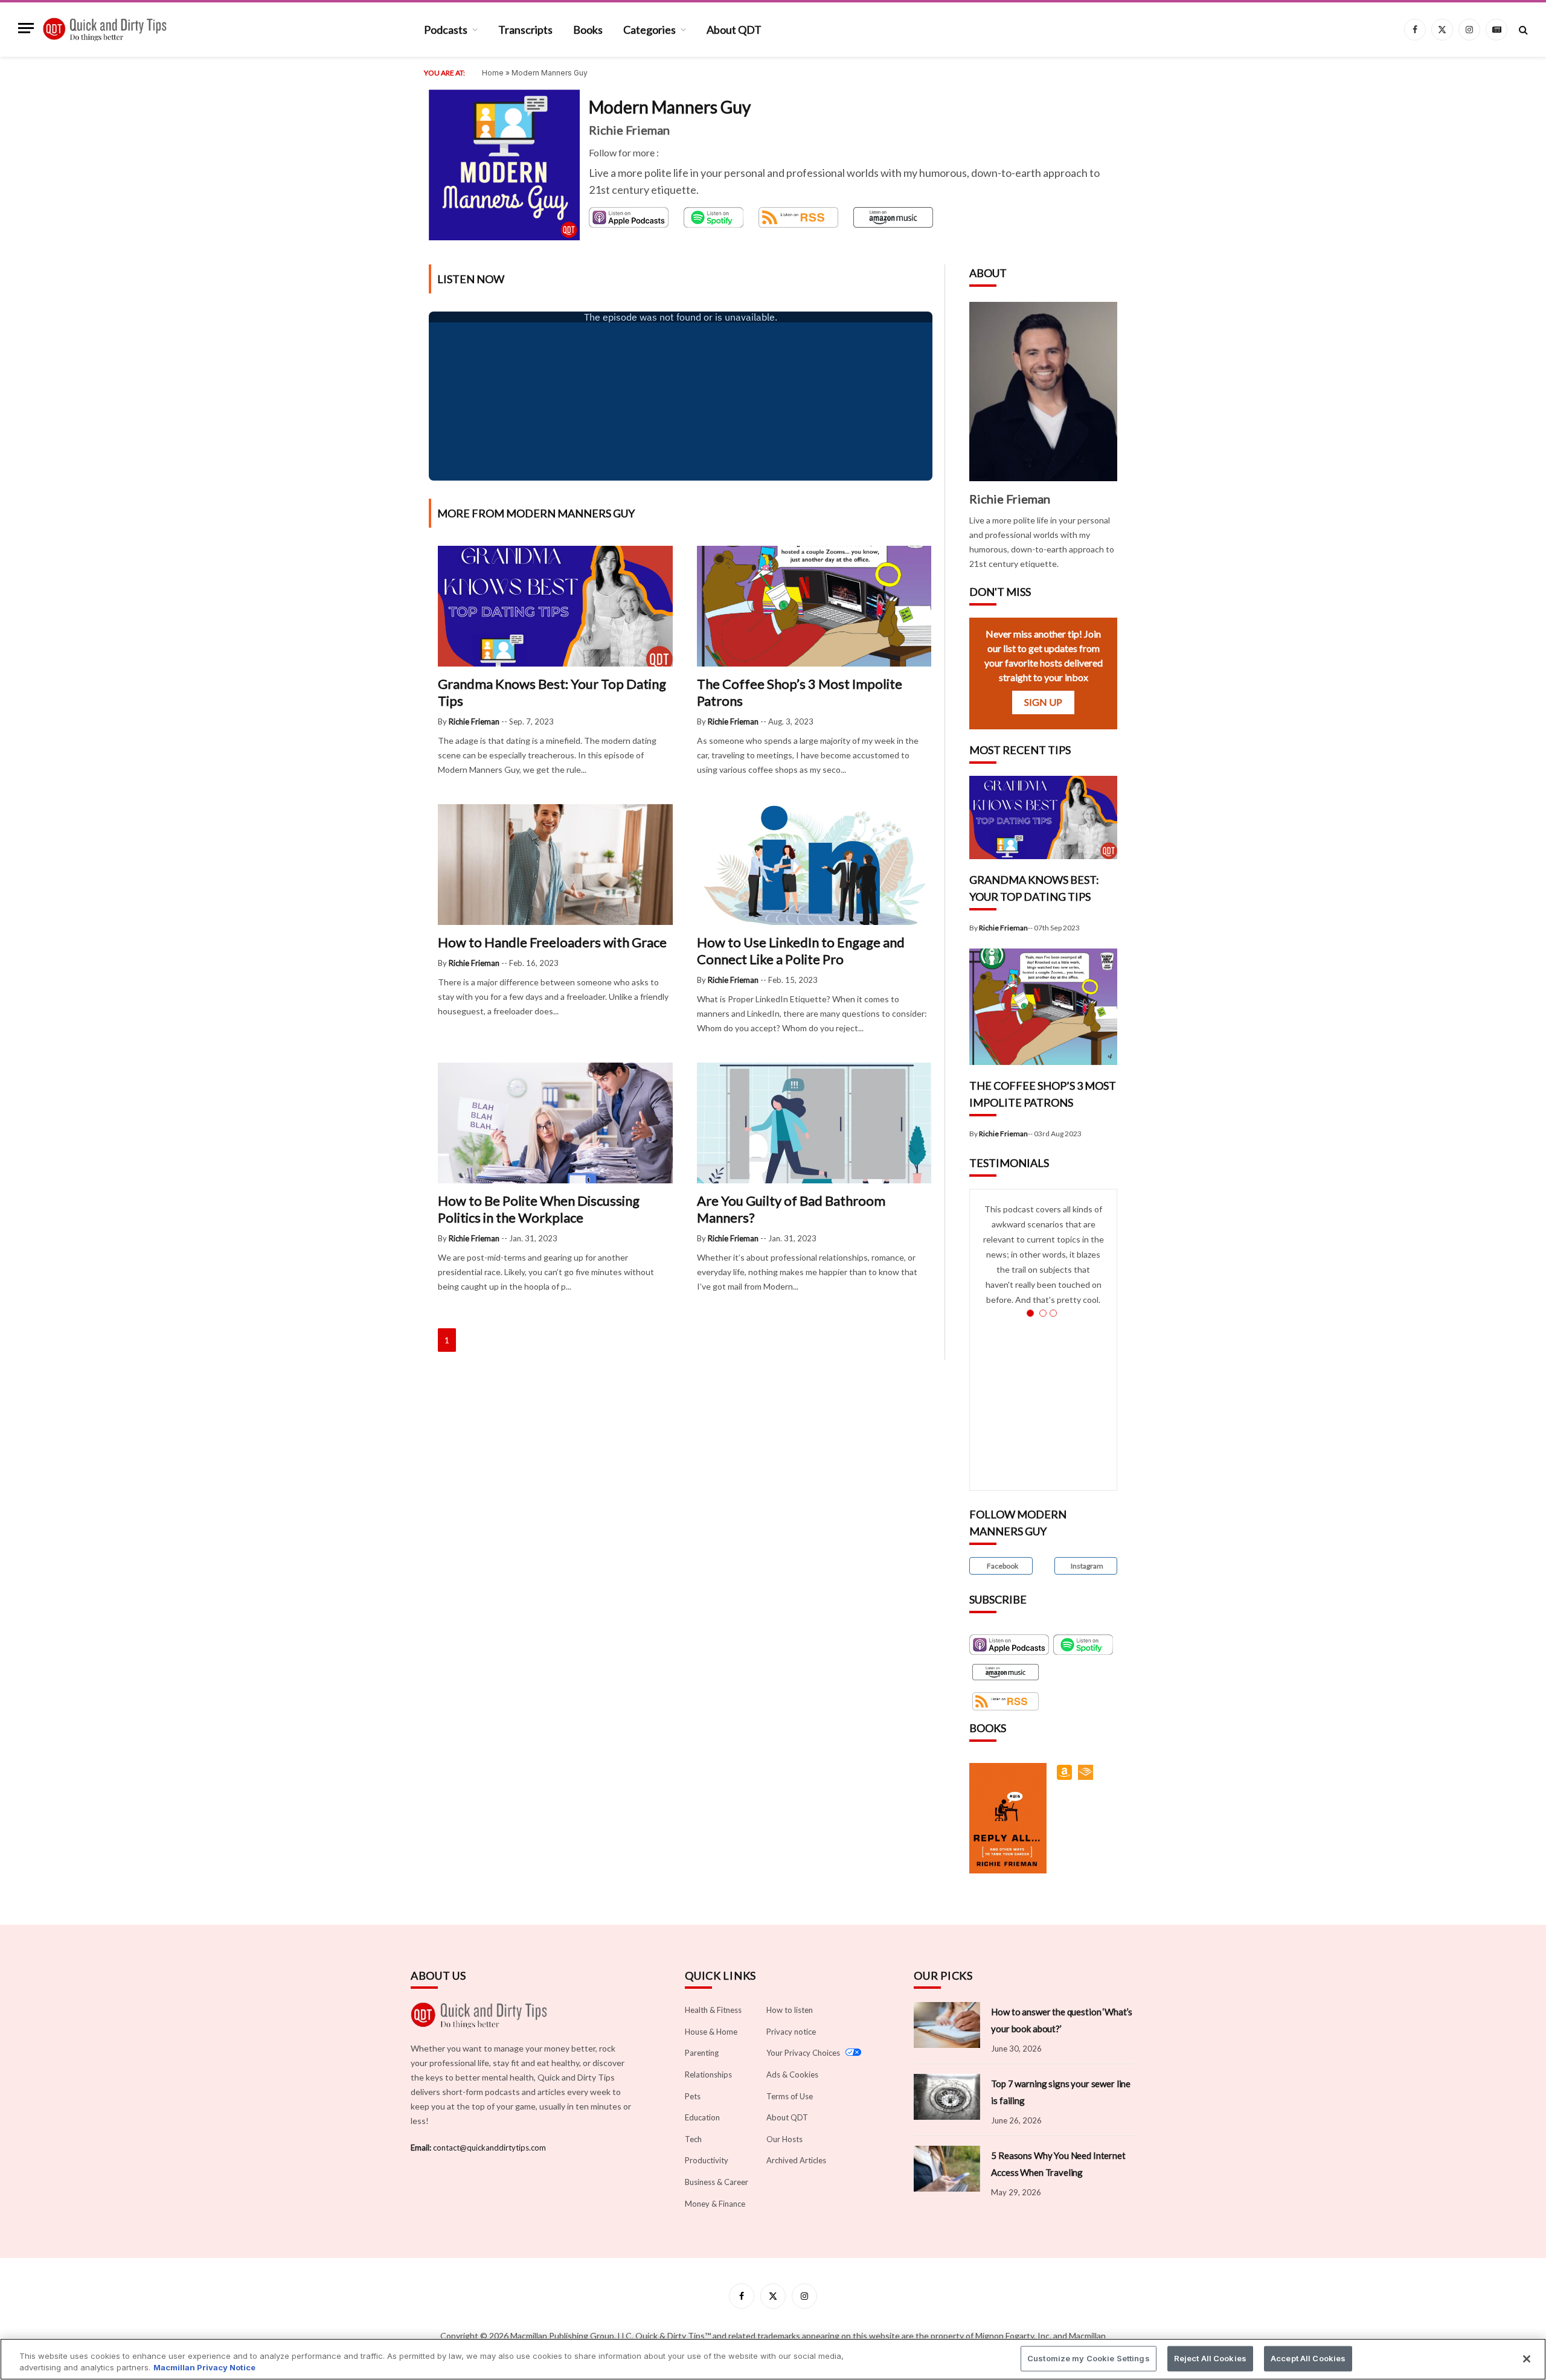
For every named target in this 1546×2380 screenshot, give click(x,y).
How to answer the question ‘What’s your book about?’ (1062, 2020)
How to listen (790, 2010)
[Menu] (26, 37)
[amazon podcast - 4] (893, 217)
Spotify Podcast (700, 218)
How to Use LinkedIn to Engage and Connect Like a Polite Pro (801, 951)
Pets (693, 2096)
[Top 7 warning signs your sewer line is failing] (947, 2097)
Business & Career (717, 2182)
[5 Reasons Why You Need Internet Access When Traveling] (947, 2169)
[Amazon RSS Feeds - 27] (1006, 1672)
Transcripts (525, 30)
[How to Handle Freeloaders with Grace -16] (555, 922)
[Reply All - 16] (1087, 1778)
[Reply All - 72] (1066, 1778)
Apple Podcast (618, 213)
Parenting (702, 2053)
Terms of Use (790, 2096)
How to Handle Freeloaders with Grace (552, 942)
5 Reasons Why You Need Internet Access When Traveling (1058, 2164)
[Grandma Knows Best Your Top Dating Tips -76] (1043, 856)
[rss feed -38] (798, 217)
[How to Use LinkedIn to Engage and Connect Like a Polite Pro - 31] (814, 922)
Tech (693, 2139)
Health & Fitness (713, 2010)
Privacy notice (791, 2032)
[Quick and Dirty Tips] (105, 30)
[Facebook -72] (664, 152)
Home (493, 73)
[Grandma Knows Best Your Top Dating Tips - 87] (555, 663)
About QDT (734, 30)
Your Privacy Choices (804, 2053)
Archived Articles (796, 2160)
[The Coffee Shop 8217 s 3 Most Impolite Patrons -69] (1043, 1062)
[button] (1001, 1566)
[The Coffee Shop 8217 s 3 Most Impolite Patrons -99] (814, 663)
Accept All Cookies (1308, 2358)
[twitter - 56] (673, 152)
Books (588, 30)
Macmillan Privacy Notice (204, 2367)
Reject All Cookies (1210, 2358)
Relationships (708, 2075)
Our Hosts (784, 2139)
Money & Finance (715, 2204)
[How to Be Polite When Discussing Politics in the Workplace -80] (555, 1180)
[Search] (1522, 30)
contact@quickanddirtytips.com (489, 2148)
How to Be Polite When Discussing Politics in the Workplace (539, 1209)
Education (702, 2117)
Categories (650, 30)
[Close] (1527, 2359)
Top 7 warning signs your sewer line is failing (1061, 2092)
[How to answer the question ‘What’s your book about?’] (947, 2025)
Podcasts (446, 30)
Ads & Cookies (792, 2075)
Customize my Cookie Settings (1089, 2358)
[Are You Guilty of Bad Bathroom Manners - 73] (814, 1180)
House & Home (711, 2032)
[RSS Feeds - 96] (1006, 1701)
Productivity (707, 2160)
